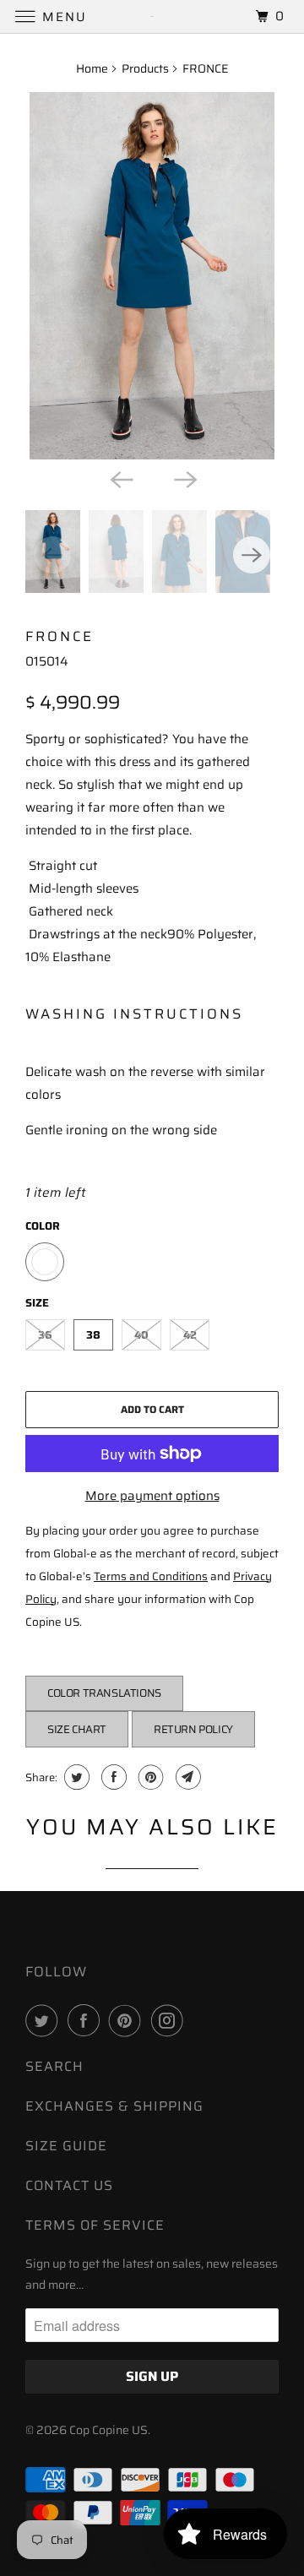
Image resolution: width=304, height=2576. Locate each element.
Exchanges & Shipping (114, 2106)
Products (145, 68)
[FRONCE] (152, 276)
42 (190, 1335)
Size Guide (66, 2146)
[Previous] (120, 478)
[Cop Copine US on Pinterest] (128, 2020)
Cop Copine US (109, 2430)
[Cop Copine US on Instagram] (171, 2020)
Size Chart (77, 1729)
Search (54, 2066)
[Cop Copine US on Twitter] (45, 2020)
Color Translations (104, 1693)
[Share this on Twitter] (75, 1777)
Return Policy (193, 1729)
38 (93, 1335)
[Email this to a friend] (186, 1777)
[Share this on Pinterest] (149, 1777)
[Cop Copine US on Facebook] (87, 2020)
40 (141, 1335)
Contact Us (69, 2185)
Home (92, 68)
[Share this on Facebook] (112, 1777)
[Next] (184, 478)
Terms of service (95, 2225)
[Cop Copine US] (152, 16)
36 (45, 1335)
